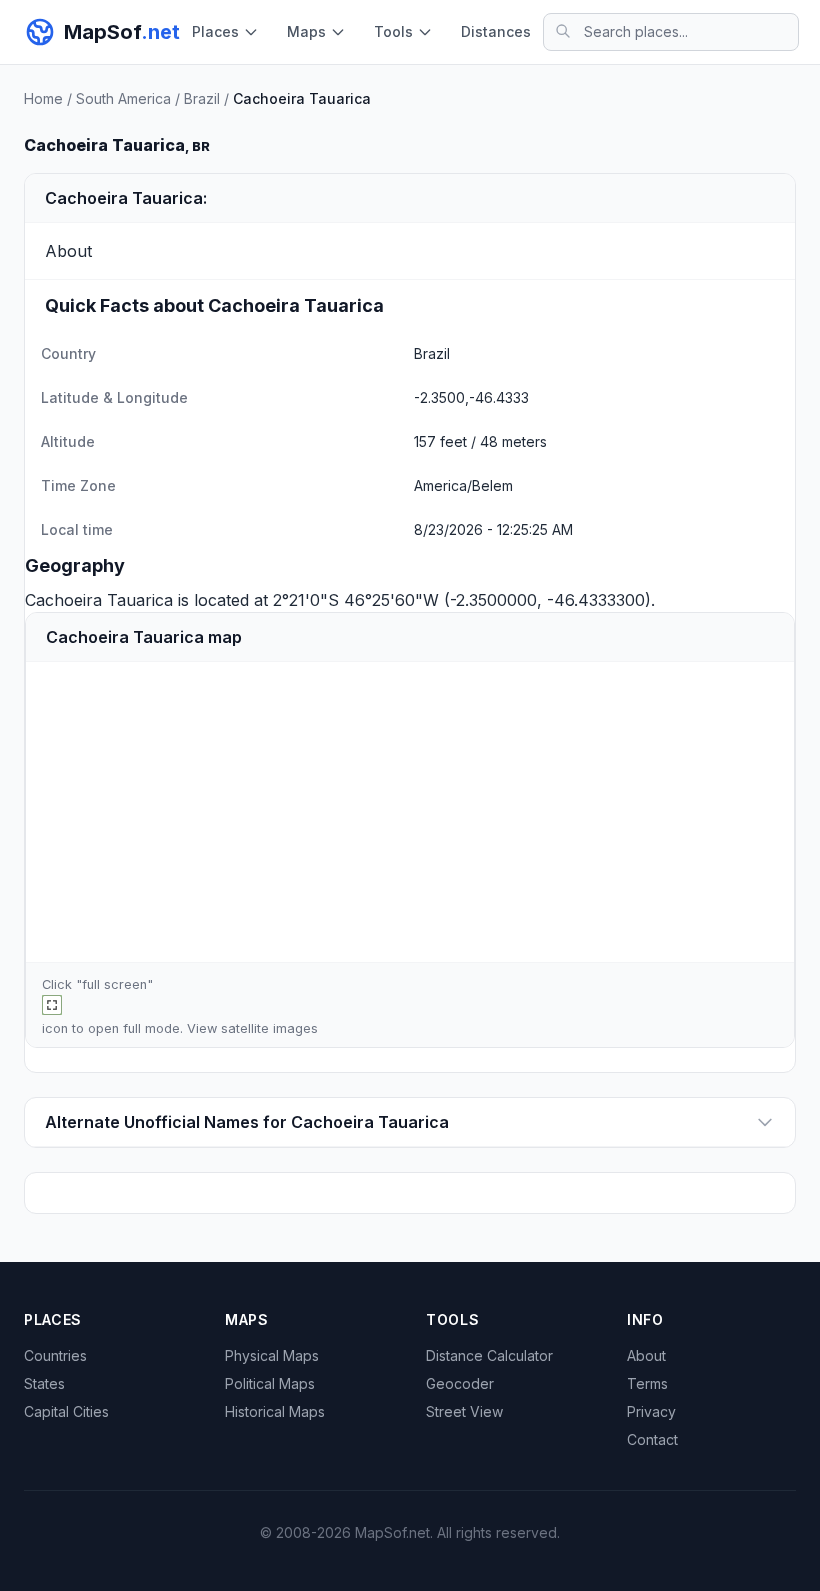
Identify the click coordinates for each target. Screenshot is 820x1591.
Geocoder (460, 1383)
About (646, 1355)
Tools (393, 31)
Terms (647, 1383)
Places (215, 31)
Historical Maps (275, 1411)
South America (123, 98)
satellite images (269, 1028)
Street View (464, 1411)
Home (43, 98)
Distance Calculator (489, 1355)
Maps (306, 31)
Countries (55, 1355)
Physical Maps (272, 1355)
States (44, 1383)
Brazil (202, 98)
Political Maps (270, 1383)
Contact (652, 1439)
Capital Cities (66, 1411)
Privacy (651, 1411)
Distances (496, 31)
